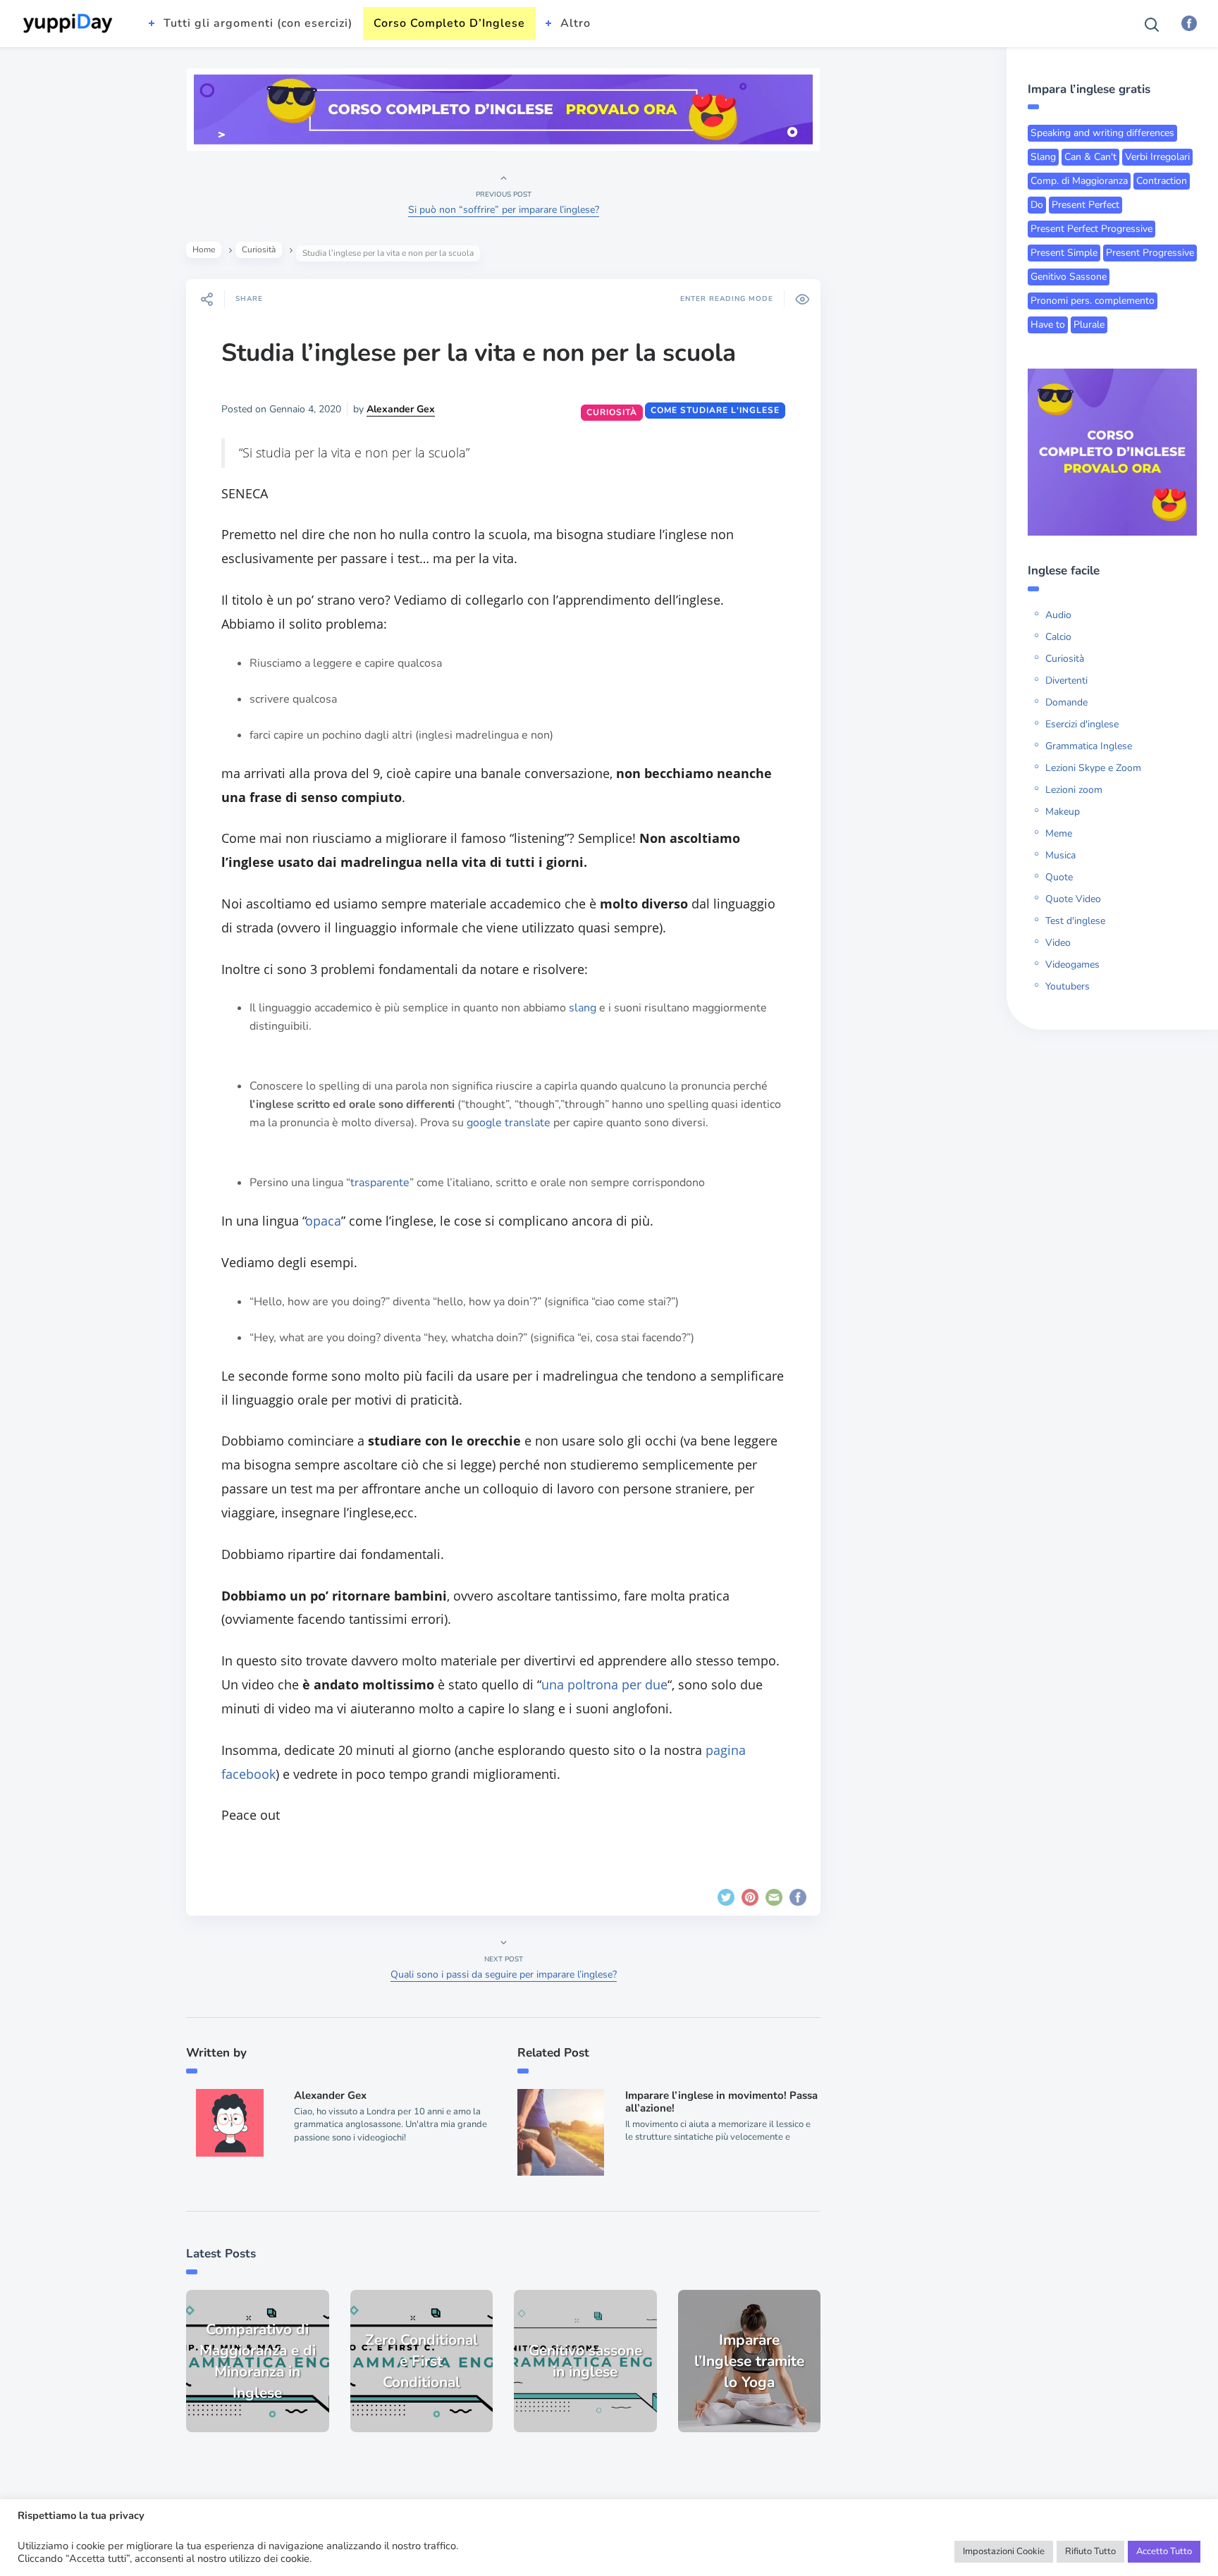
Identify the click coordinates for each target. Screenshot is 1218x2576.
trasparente (380, 1183)
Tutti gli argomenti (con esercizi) (258, 23)
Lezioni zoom (1074, 790)
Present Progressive (1150, 253)
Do (1037, 205)
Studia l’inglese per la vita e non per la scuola (479, 353)
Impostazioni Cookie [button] (1004, 2551)
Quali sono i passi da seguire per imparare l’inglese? (504, 1974)
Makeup (1063, 812)
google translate (509, 1123)
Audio (1058, 615)
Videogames (1072, 965)
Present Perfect (1085, 205)
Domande (1066, 702)
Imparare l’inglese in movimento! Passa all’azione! (721, 2102)
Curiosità (259, 249)
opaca (324, 1221)
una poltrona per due (604, 1684)
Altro (576, 23)
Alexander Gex (401, 409)
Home (204, 249)
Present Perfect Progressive (1091, 229)
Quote (1059, 877)
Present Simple (1064, 253)
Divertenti (1066, 680)
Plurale (1089, 325)
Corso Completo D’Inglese (449, 23)
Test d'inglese (1075, 921)
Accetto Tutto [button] (1164, 2551)
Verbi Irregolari (1157, 157)
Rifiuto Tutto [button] (1090, 2551)
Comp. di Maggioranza (1079, 181)
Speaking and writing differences (1102, 133)
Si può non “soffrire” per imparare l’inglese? (504, 210)
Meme (1059, 833)
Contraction (1162, 181)
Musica (1060, 855)
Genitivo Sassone (1069, 277)
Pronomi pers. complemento (1093, 301)
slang (583, 1008)
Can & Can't (1090, 157)
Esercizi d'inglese (1082, 724)
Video (1058, 943)
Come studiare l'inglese (715, 410)
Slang (1043, 157)
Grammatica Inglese (1089, 746)
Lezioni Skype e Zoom (1093, 768)
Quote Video (1073, 899)
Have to (1048, 325)
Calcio (1058, 637)
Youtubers (1068, 986)
